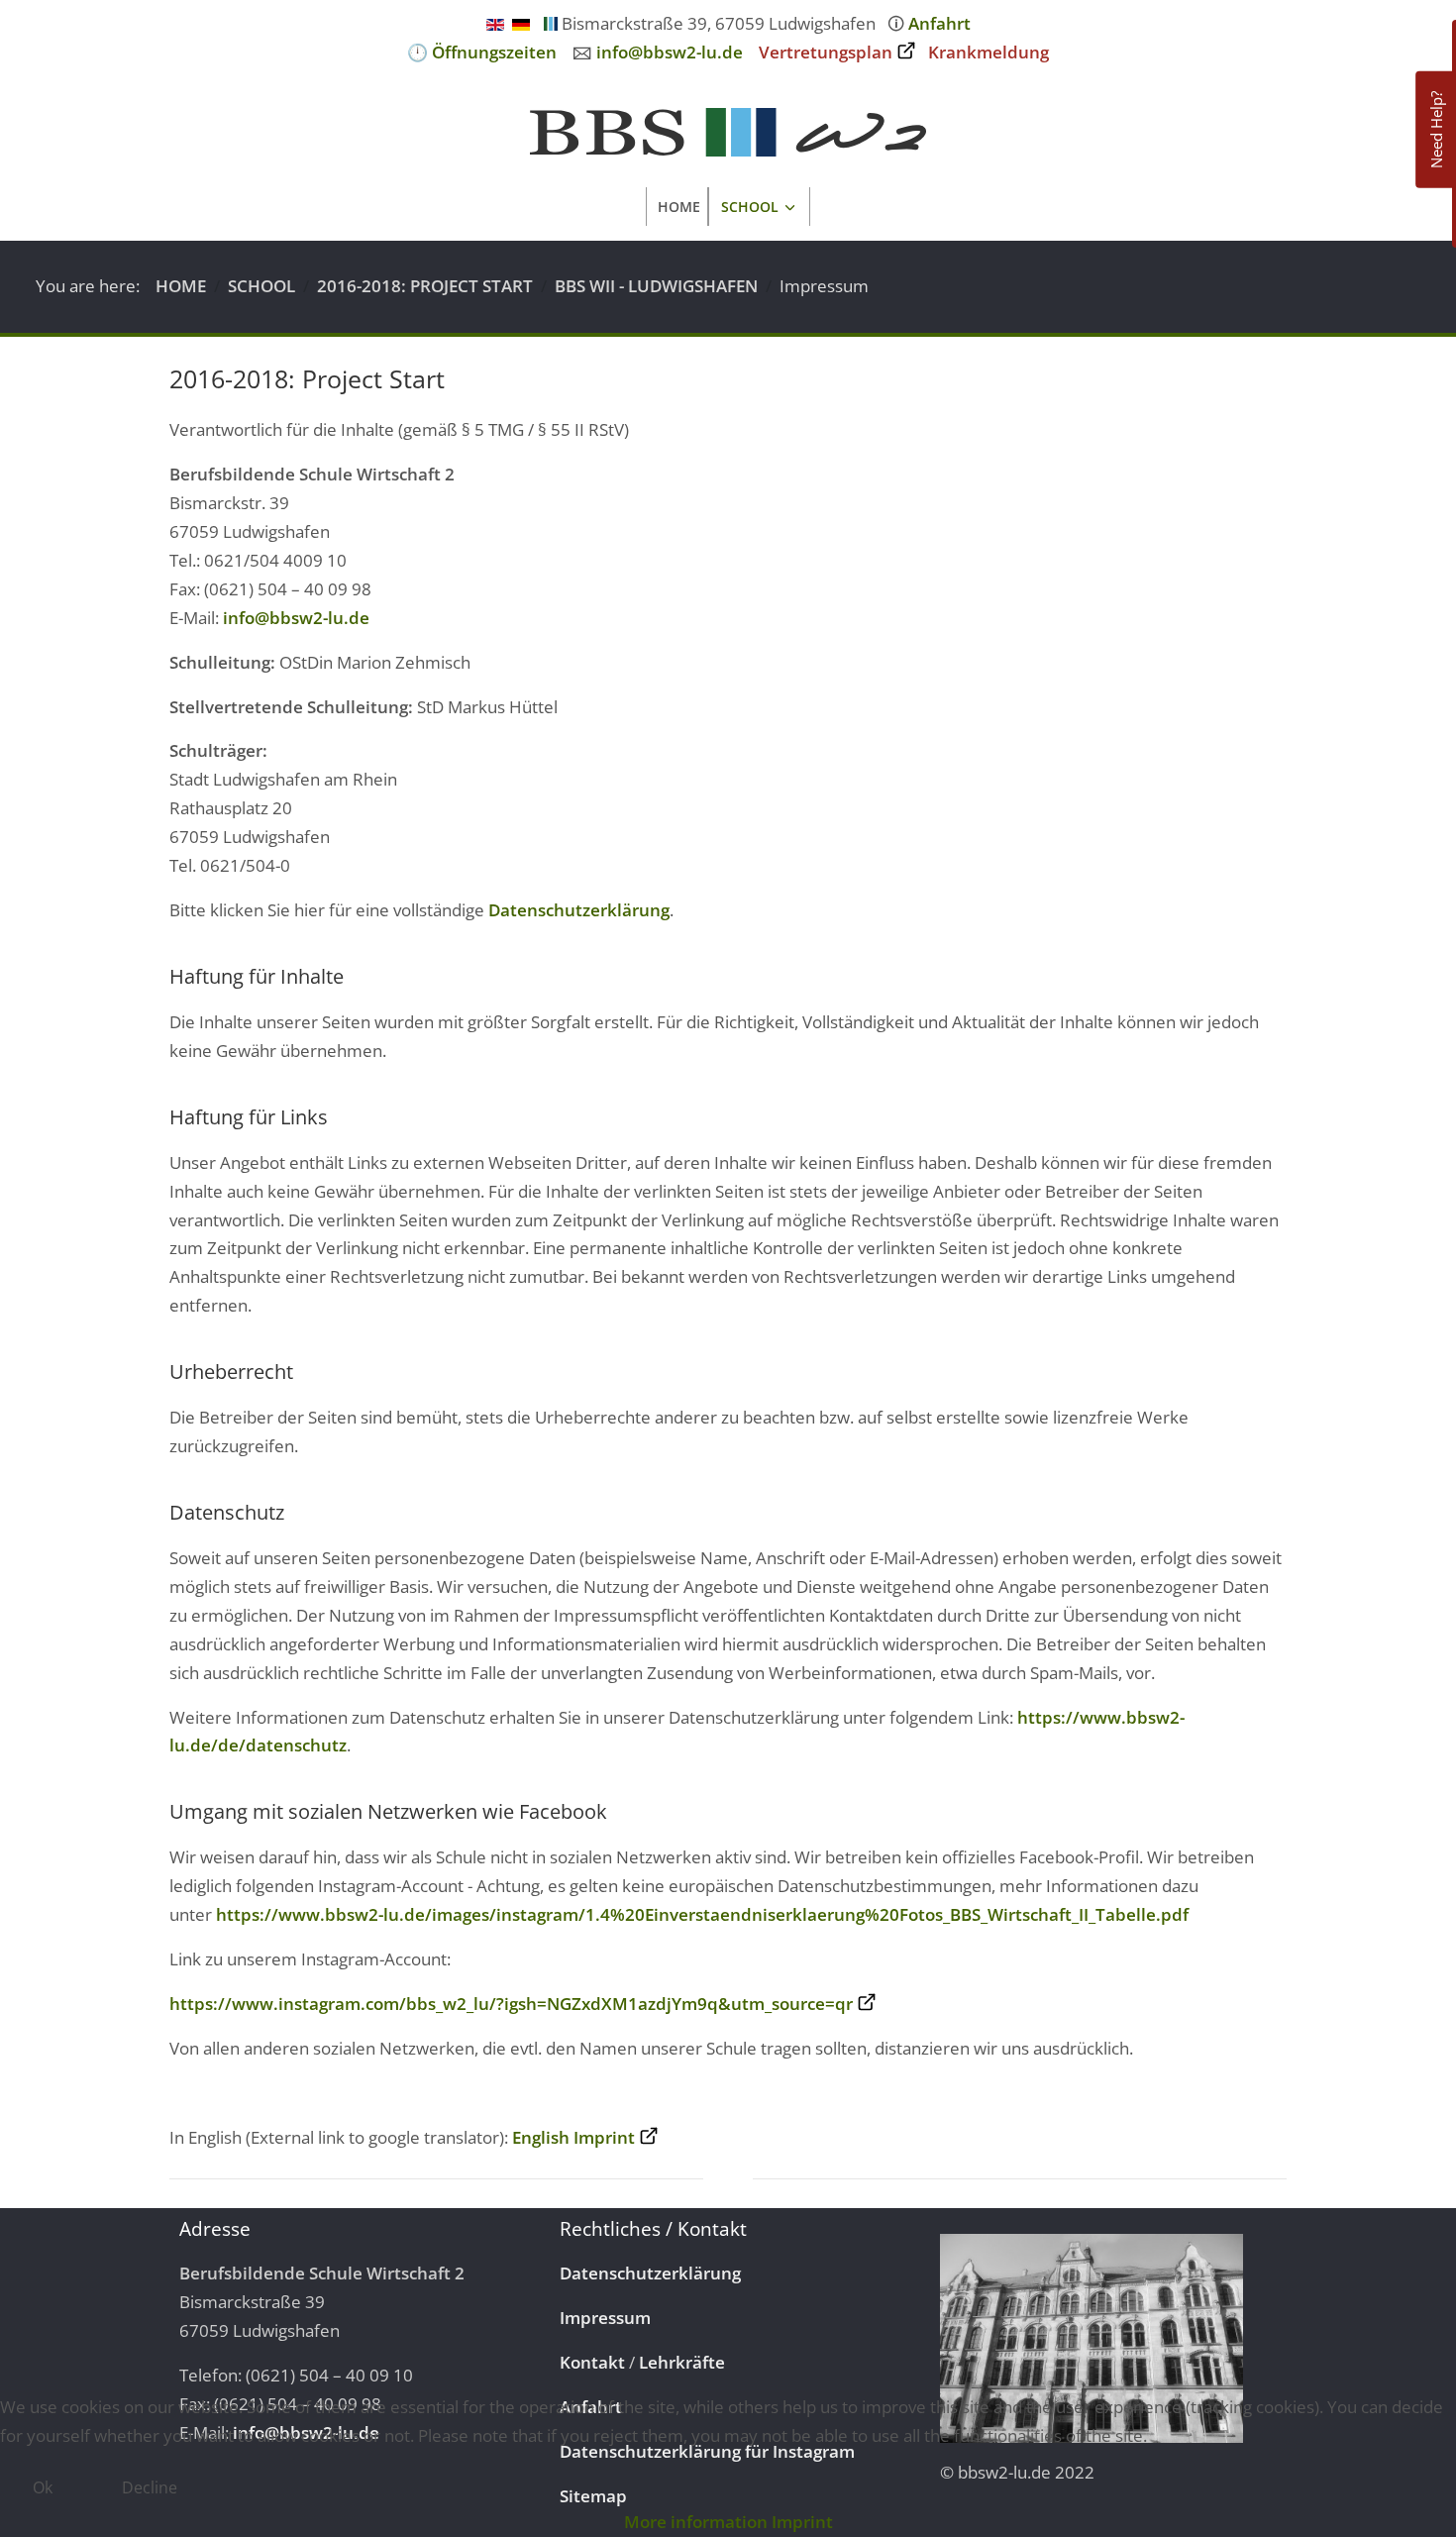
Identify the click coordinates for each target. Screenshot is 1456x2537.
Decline (150, 2487)
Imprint (802, 2522)
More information (696, 2522)
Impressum (605, 2318)
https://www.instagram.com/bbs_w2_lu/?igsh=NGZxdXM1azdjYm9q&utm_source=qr (511, 2004)
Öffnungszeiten (494, 52)
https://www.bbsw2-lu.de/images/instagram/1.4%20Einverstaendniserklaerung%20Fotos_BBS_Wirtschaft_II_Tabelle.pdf (702, 1914)
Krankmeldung (988, 52)
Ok (43, 2487)
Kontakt (592, 2362)
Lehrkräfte (682, 2362)
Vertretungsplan (826, 52)
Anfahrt (939, 23)
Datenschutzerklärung (579, 910)
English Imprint (573, 2137)
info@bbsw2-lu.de (670, 52)
